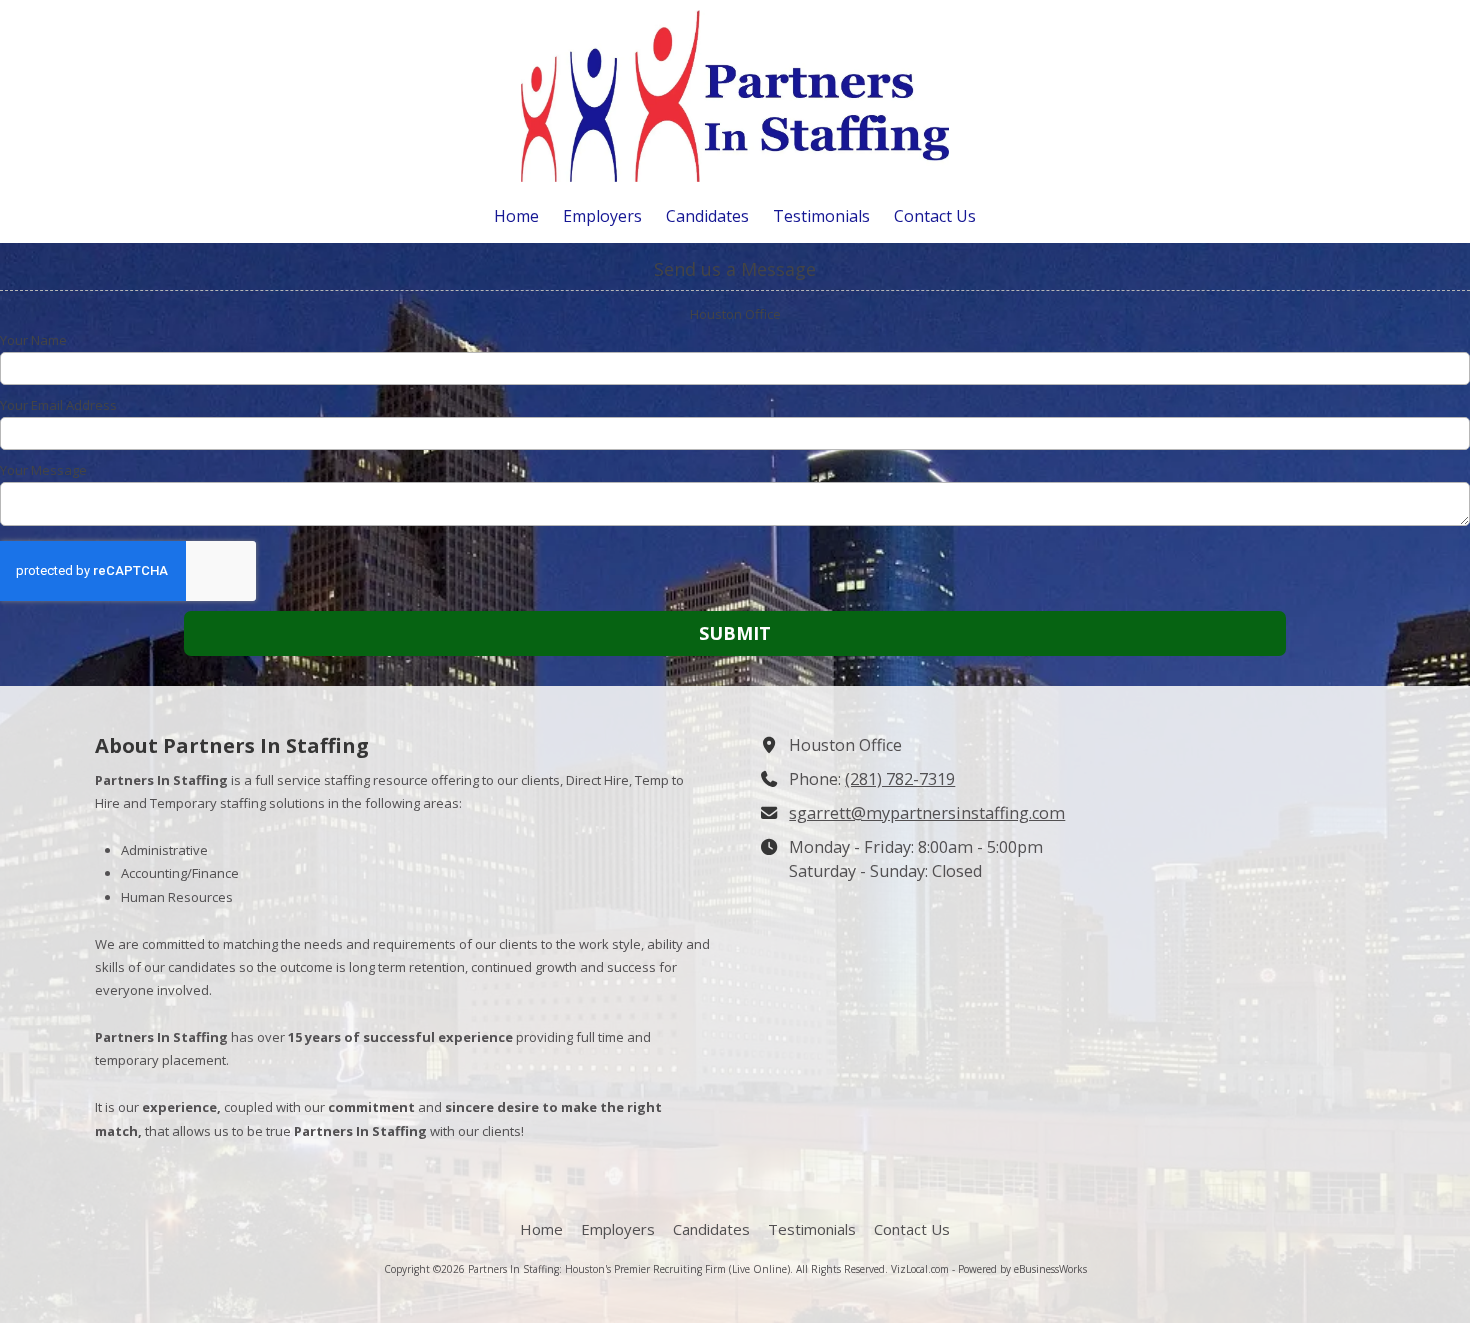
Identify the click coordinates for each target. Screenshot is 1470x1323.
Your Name (33, 340)
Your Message (43, 470)
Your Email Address (58, 405)
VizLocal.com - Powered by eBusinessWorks (989, 1269)
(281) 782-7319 (900, 779)
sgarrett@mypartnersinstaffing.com (927, 813)
